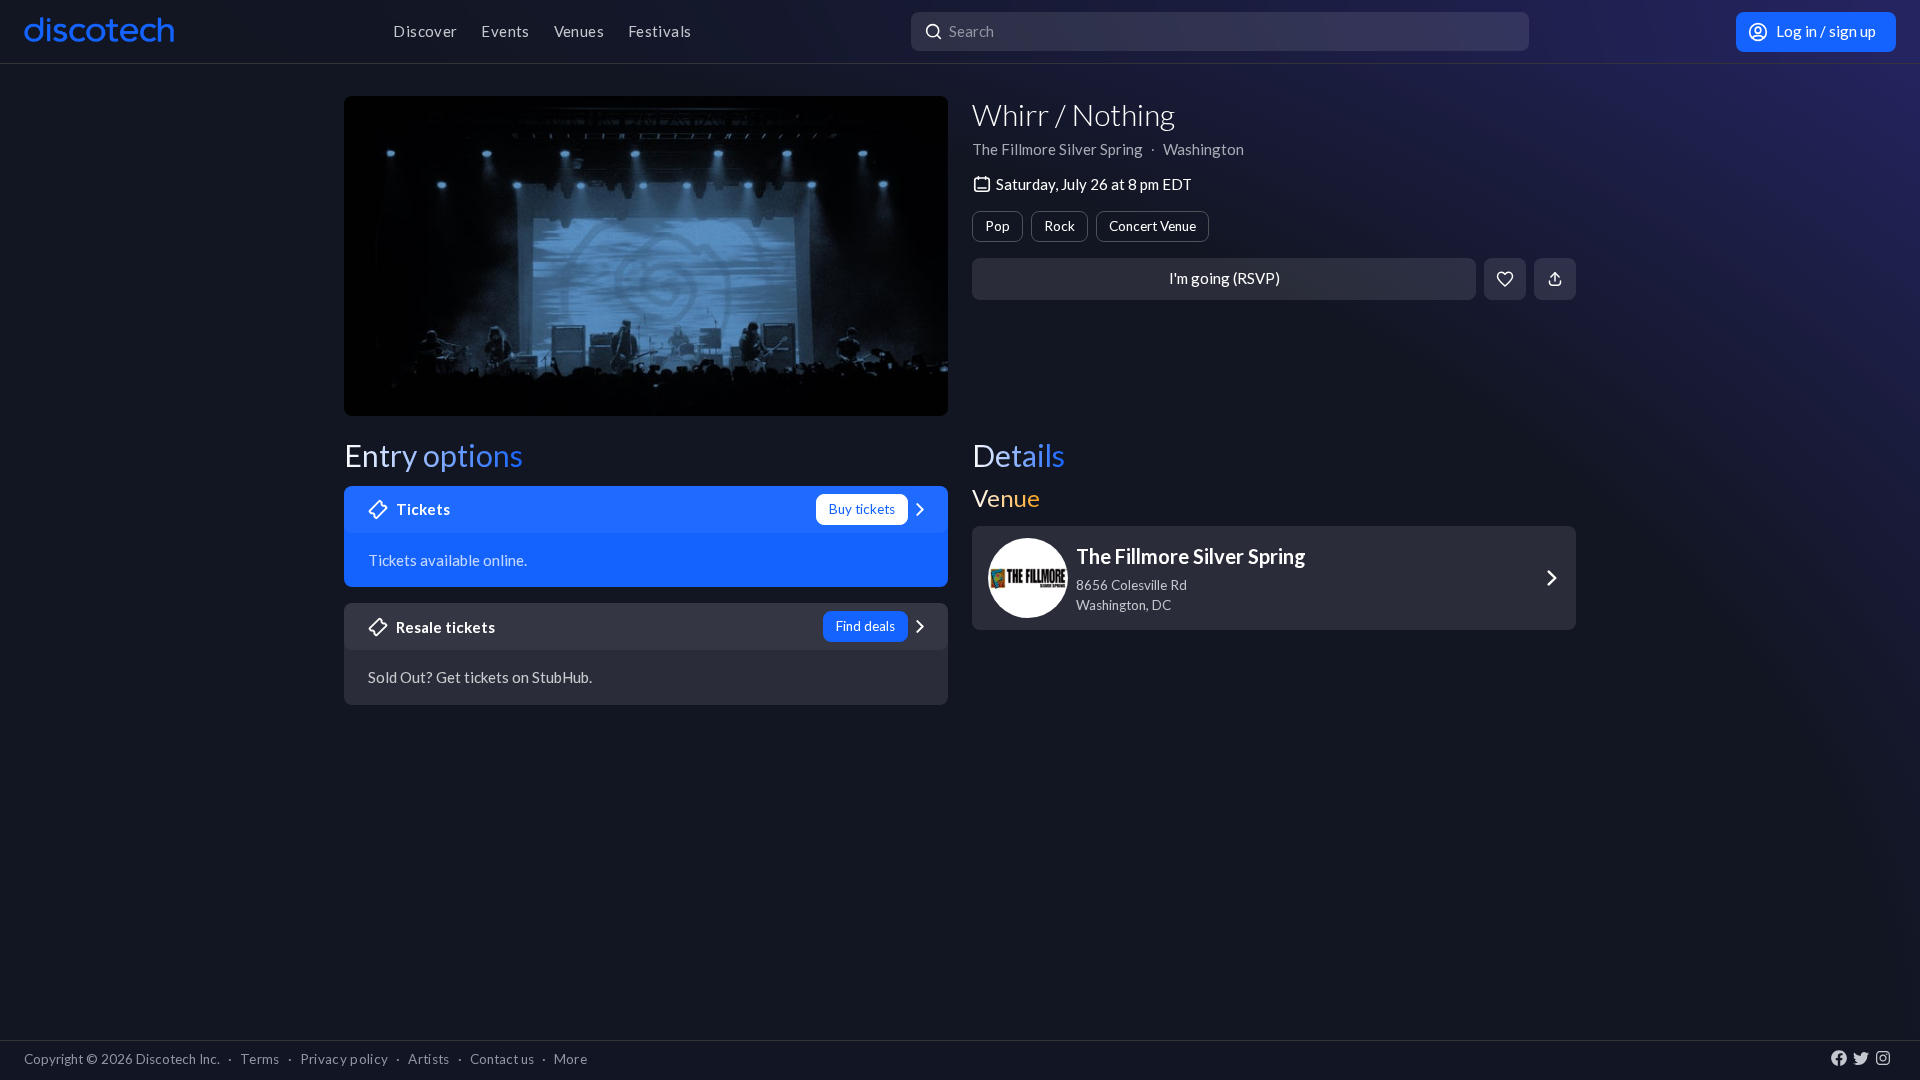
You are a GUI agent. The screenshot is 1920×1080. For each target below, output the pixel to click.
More (570, 1059)
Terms (260, 1059)
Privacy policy (344, 1059)
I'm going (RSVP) (1224, 278)
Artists (428, 1059)
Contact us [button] (502, 1059)
